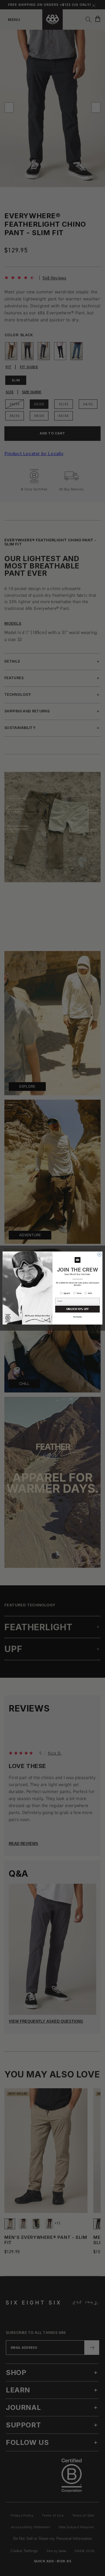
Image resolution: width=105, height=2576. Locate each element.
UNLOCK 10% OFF (77, 1309)
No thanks (77, 1317)
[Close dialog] (100, 1254)
